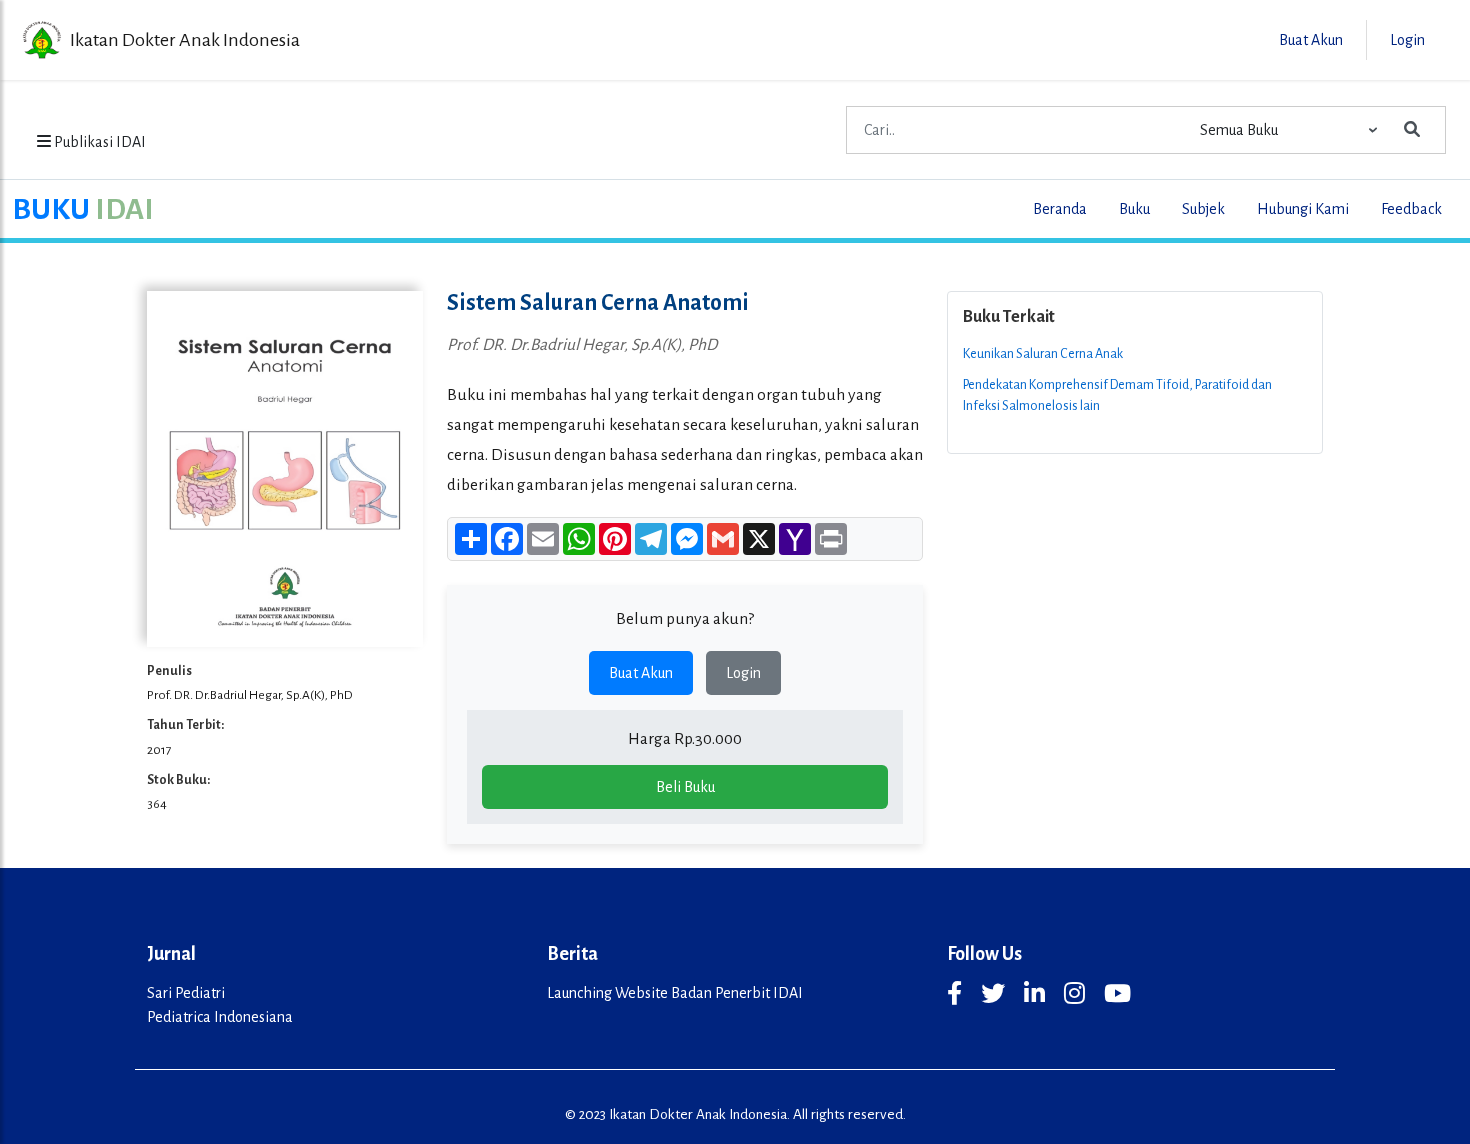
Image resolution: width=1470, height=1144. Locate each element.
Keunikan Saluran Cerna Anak (1043, 354)
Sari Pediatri (186, 993)
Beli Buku (685, 787)
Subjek (1203, 209)
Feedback (1411, 209)
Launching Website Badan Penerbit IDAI (675, 993)
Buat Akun (641, 673)
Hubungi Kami (1303, 209)
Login (743, 673)
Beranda (1060, 209)
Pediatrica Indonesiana (220, 1017)
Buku (1134, 209)
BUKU (83, 209)
